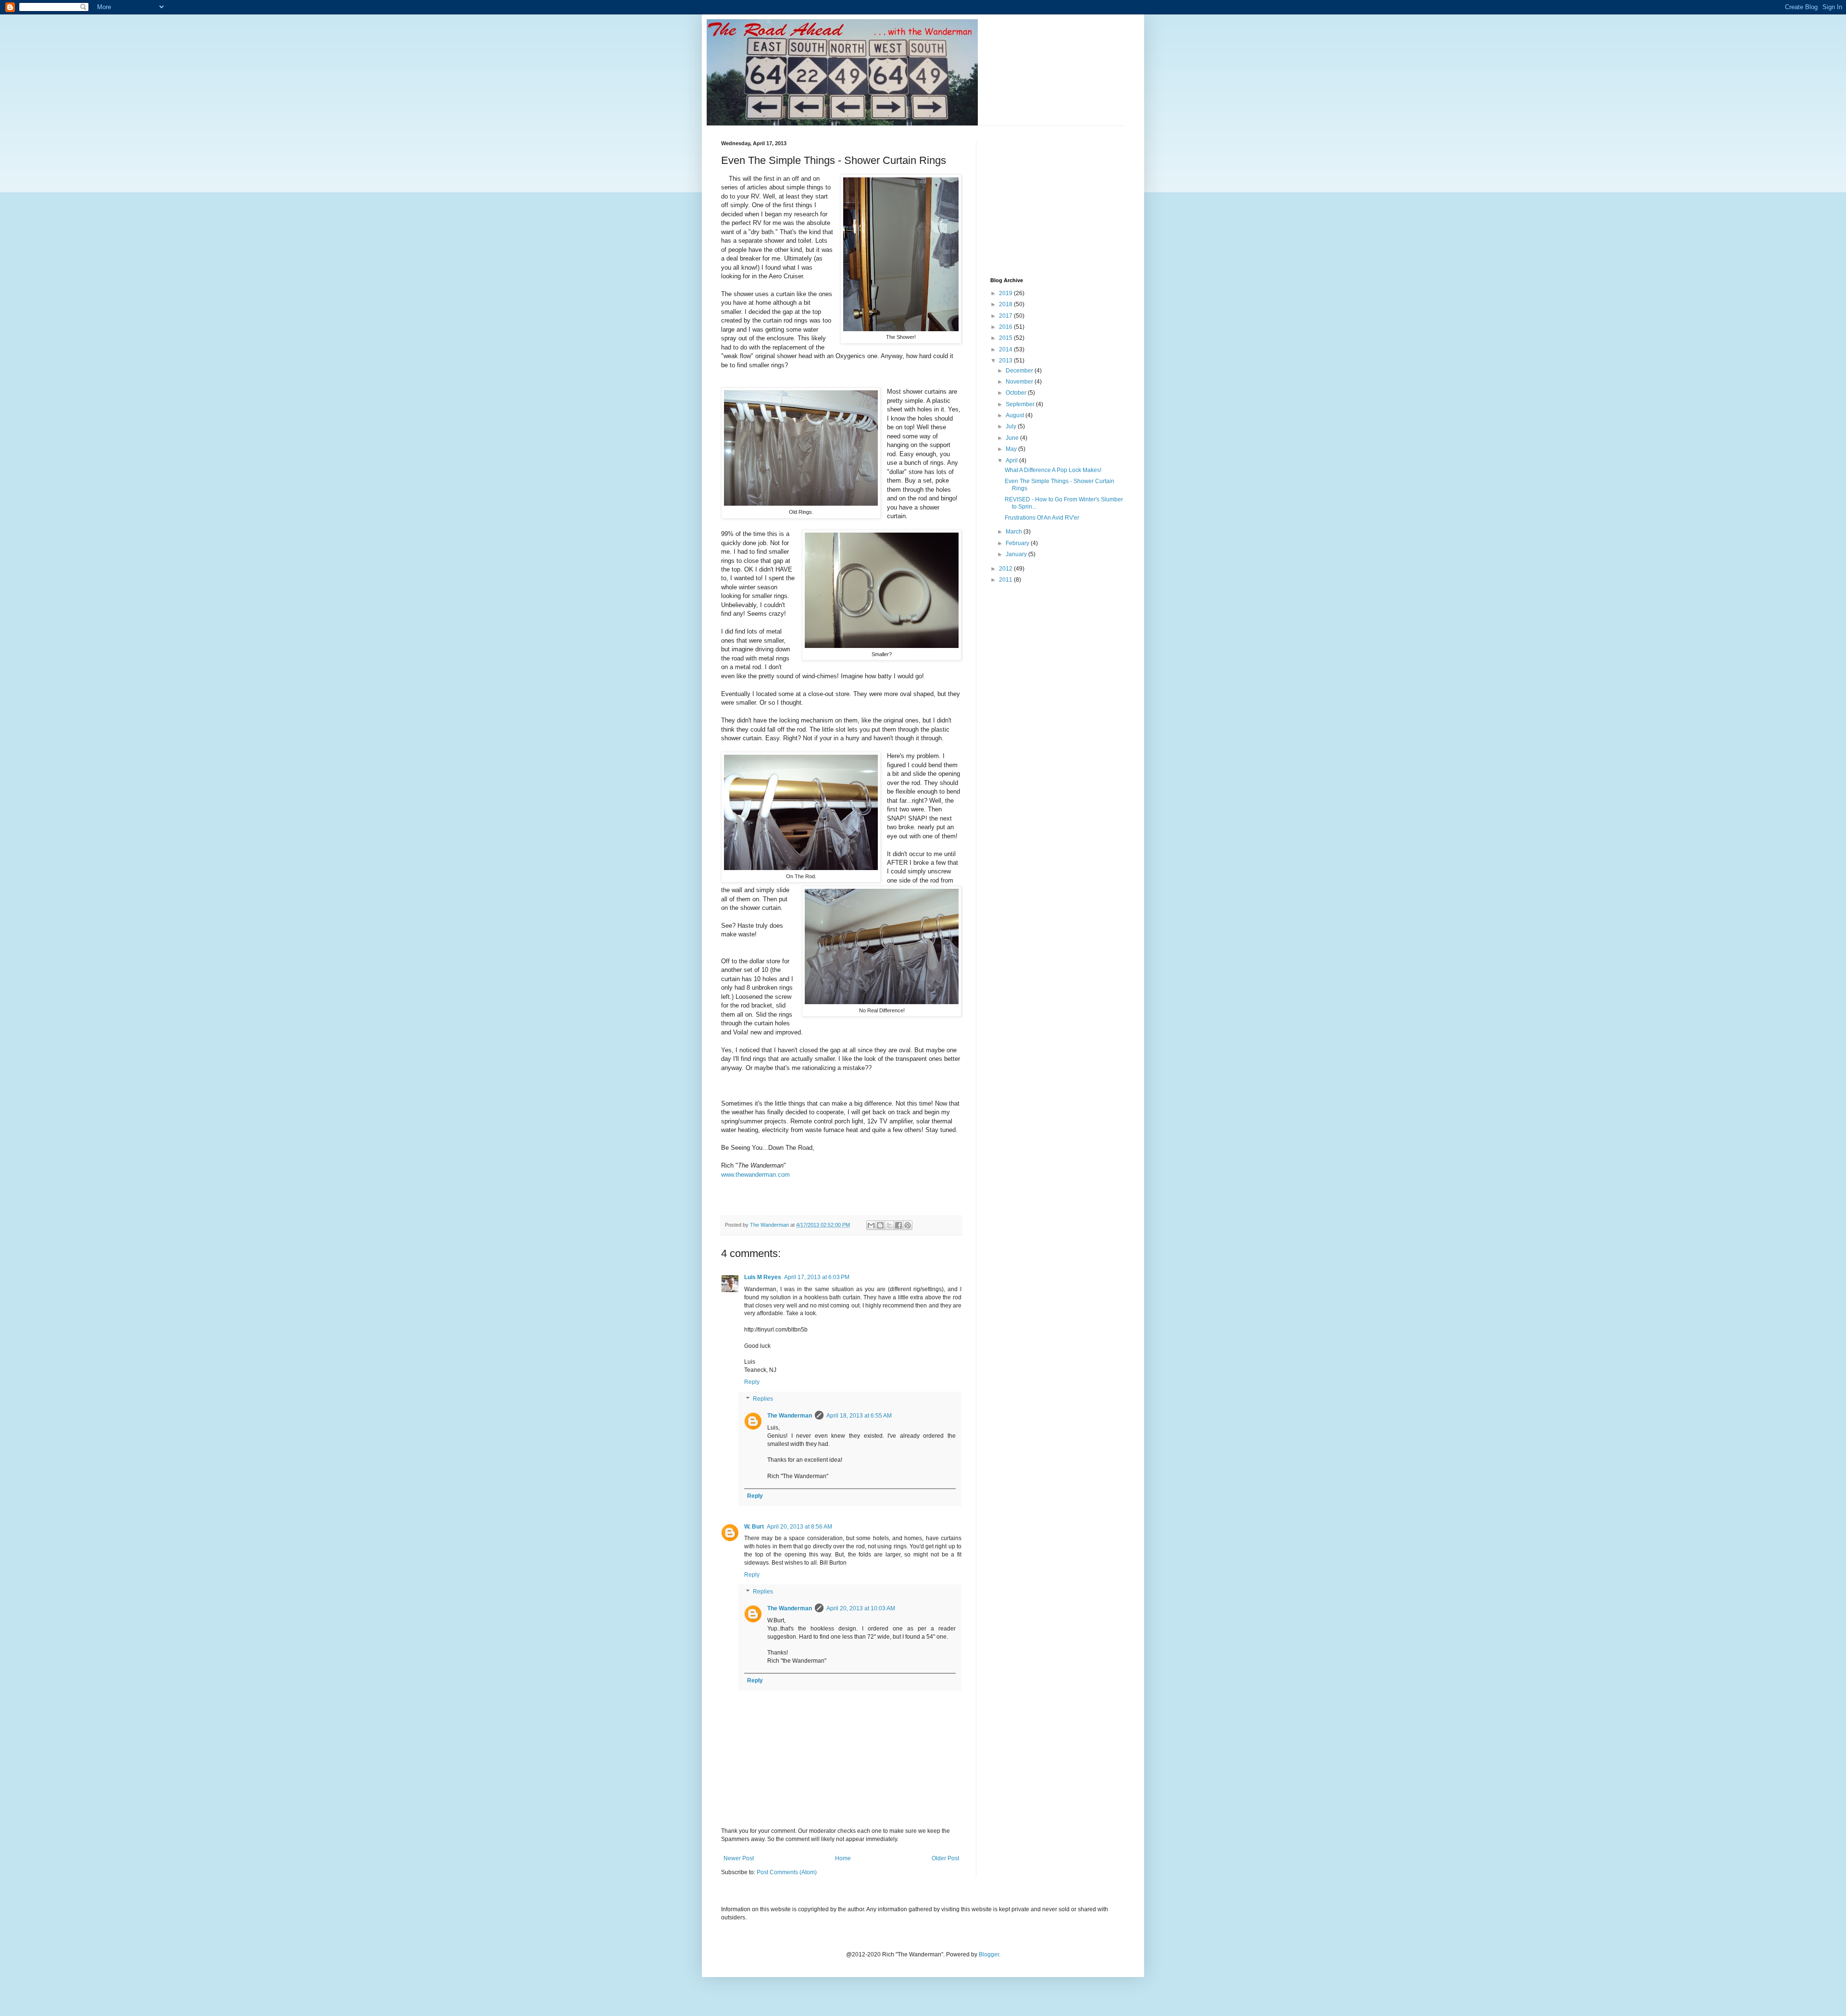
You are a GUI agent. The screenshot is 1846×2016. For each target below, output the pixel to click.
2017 (1006, 316)
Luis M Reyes (763, 1277)
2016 (1006, 327)
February (1018, 543)
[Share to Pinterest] (908, 1225)
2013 (1006, 361)
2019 (1006, 293)
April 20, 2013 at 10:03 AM (861, 1608)
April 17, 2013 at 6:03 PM (817, 1277)
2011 (1006, 580)
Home (843, 1858)
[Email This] (871, 1225)
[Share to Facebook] (898, 1225)
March (1015, 532)
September (1021, 404)
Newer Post (739, 1858)
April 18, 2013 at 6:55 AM (859, 1416)
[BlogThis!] (880, 1225)
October (1017, 393)
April (1012, 460)
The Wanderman (790, 1416)
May (1012, 449)
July (1012, 426)
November (1020, 382)
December (1020, 371)
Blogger (989, 1954)
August (1016, 415)
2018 (1006, 304)
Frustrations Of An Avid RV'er (1042, 518)
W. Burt (754, 1527)
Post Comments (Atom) (787, 1872)
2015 (1006, 338)
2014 (1006, 349)
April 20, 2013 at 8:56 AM (799, 1527)
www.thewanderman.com (755, 1175)
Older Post (945, 1858)
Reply (752, 1382)
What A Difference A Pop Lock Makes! (1053, 470)
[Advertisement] (1062, 200)
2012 (1006, 569)
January (1017, 554)
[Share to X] (889, 1225)
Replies (763, 1399)
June (1013, 438)
